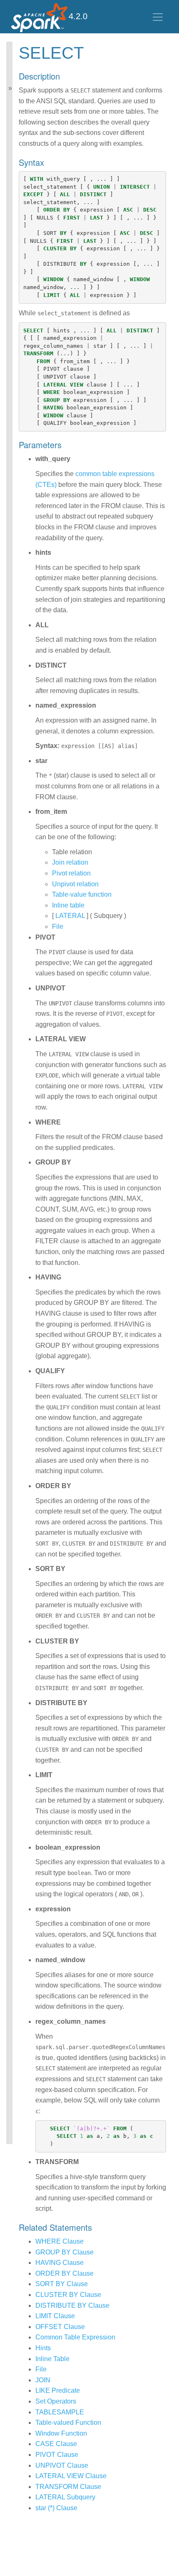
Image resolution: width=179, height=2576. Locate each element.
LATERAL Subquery (65, 2497)
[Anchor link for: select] (92, 51)
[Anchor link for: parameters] (66, 444)
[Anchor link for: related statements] (96, 2227)
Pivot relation (71, 873)
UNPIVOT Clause (62, 2465)
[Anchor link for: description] (64, 76)
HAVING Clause (60, 2263)
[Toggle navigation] (158, 17)
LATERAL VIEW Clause (71, 2476)
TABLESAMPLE (60, 2412)
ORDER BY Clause (65, 2273)
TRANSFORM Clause (68, 2487)
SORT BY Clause (62, 2284)
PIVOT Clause (57, 2455)
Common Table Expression (75, 2337)
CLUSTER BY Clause (68, 2295)
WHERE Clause (60, 2241)
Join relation (70, 862)
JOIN (43, 2380)
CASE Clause (56, 2444)
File (58, 926)
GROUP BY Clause (65, 2252)
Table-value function (82, 894)
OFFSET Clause (60, 2327)
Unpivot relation (75, 884)
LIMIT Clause (55, 2316)
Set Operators (56, 2401)
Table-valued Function (68, 2423)
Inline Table (52, 2359)
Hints (43, 2348)
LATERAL (70, 916)
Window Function (61, 2433)
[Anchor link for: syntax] (48, 162)
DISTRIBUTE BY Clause (72, 2305)
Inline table (68, 905)
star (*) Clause (56, 2508)
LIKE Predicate (58, 2390)
